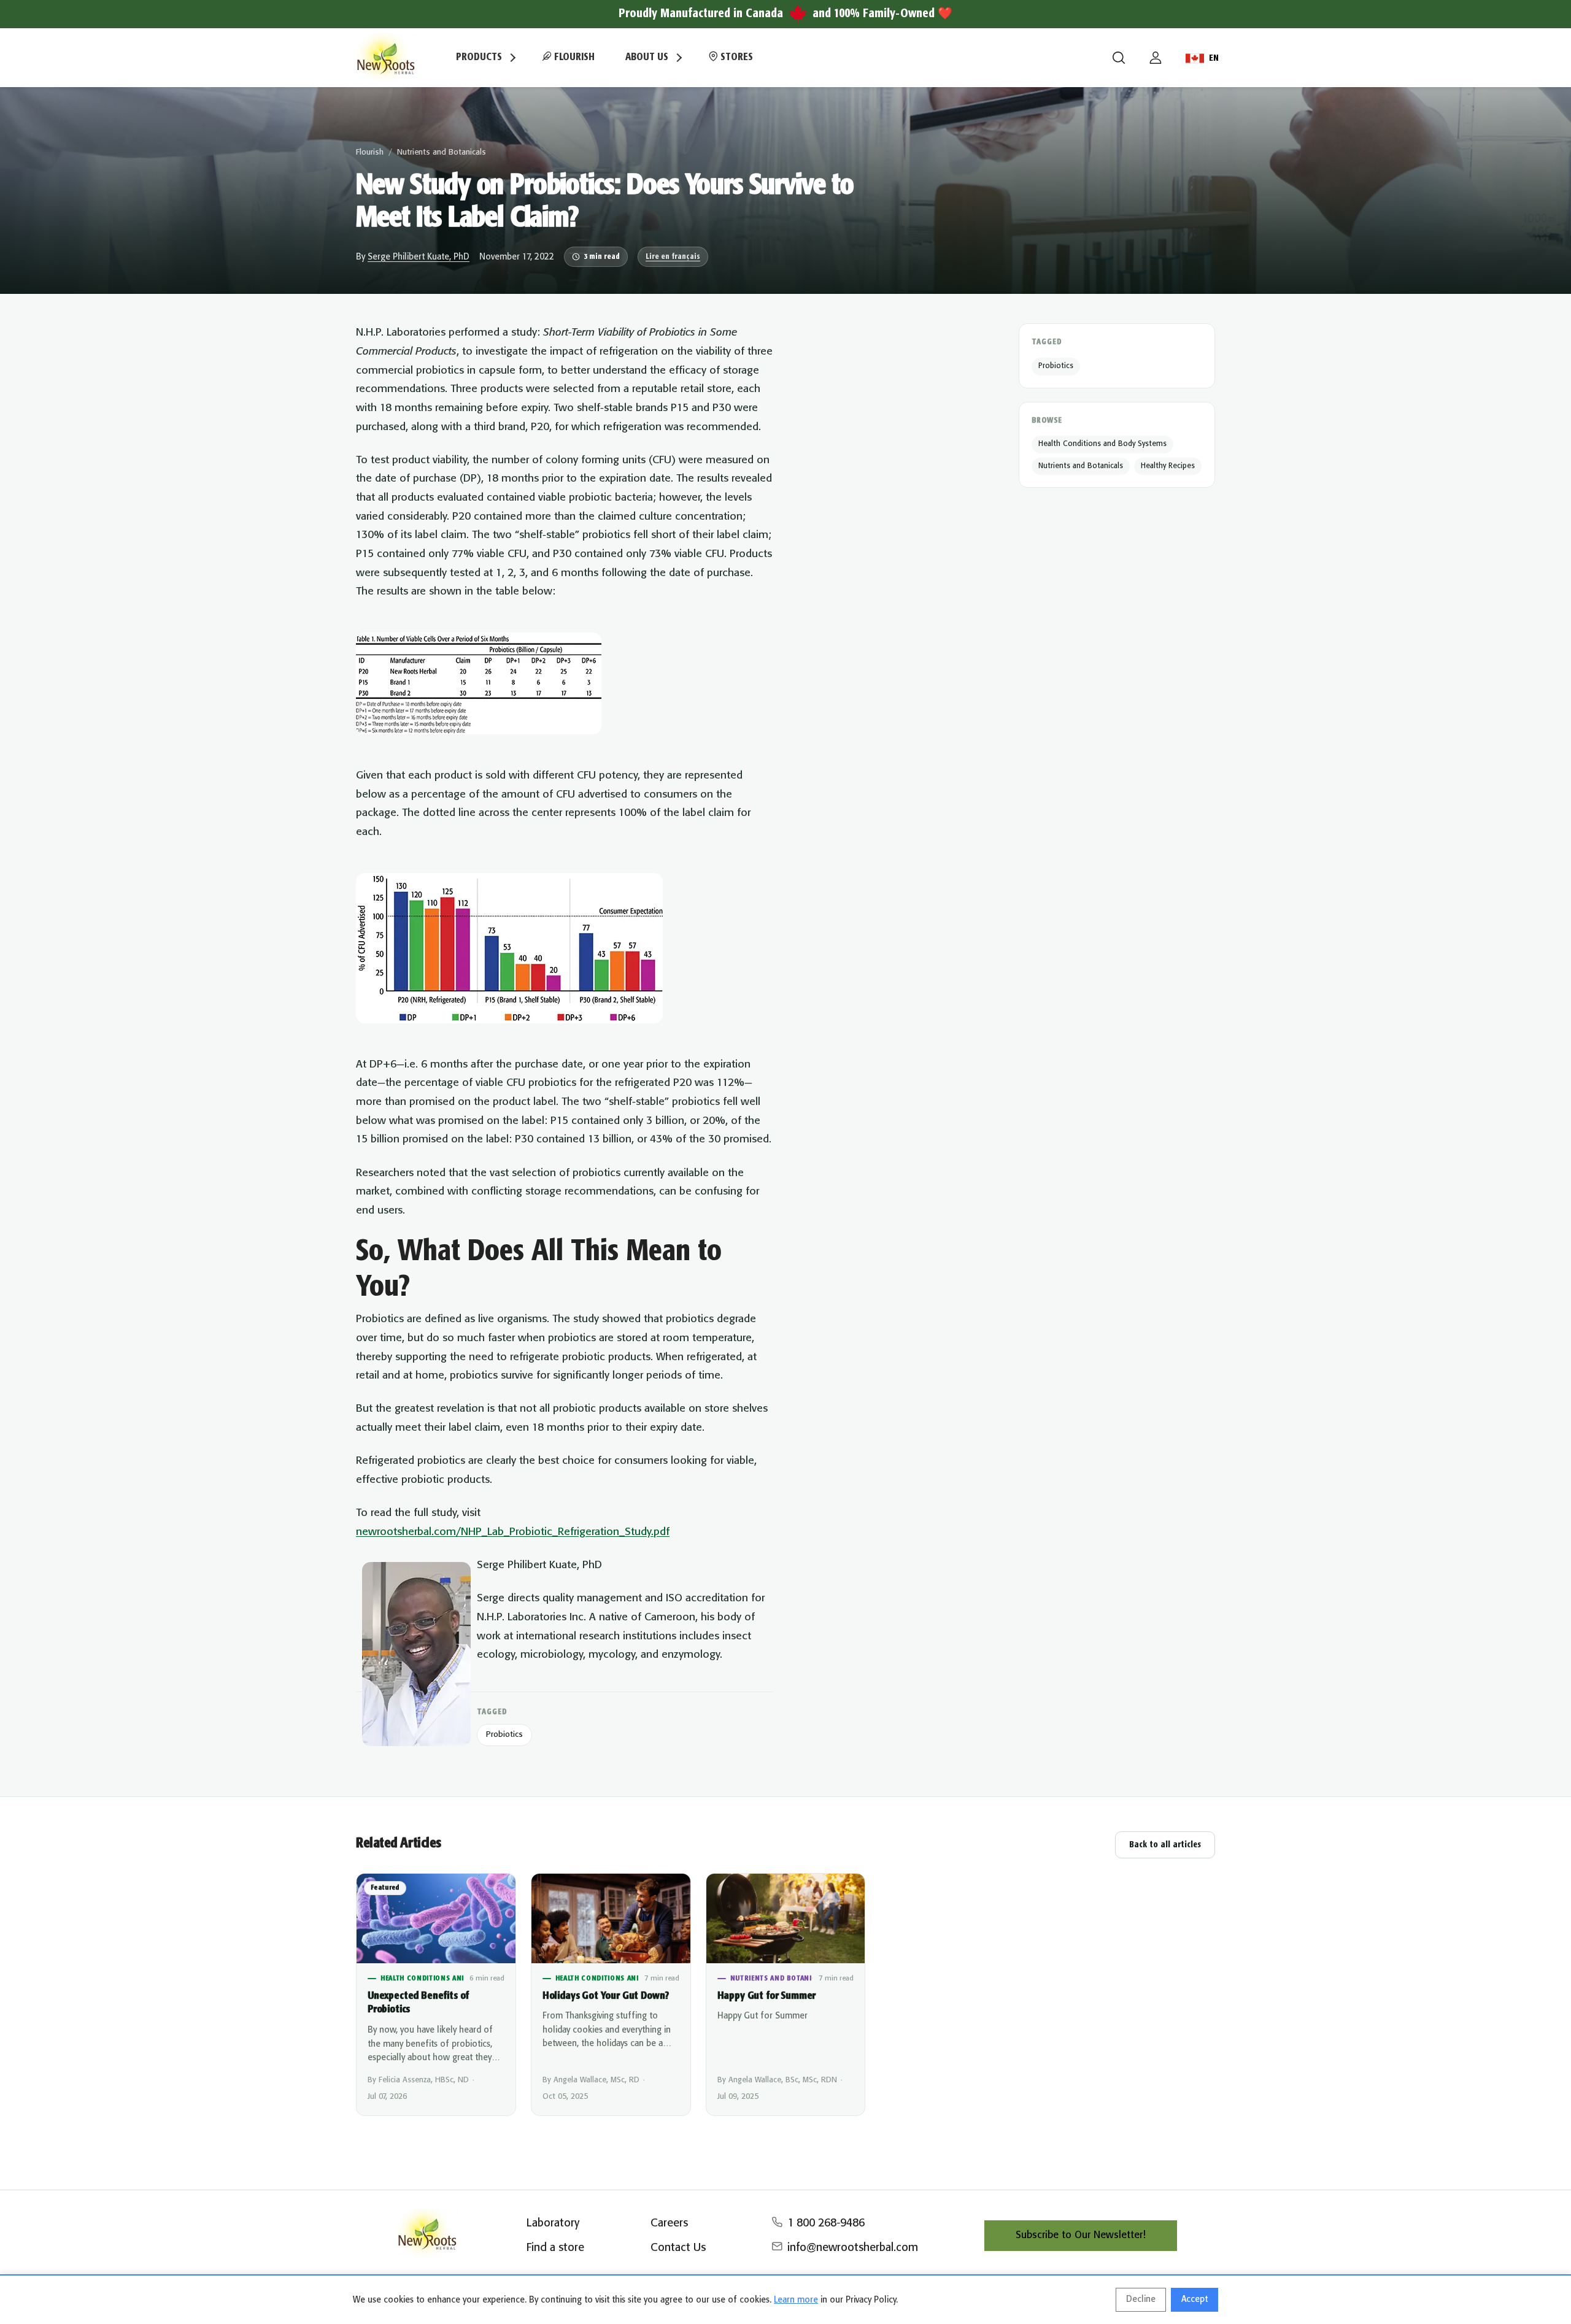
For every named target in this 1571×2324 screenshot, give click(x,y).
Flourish (573, 57)
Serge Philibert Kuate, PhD (419, 257)
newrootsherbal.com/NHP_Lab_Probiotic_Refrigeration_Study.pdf (513, 1532)
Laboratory (553, 2223)
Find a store (555, 2248)
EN (1214, 58)
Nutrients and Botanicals (442, 152)
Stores (735, 57)
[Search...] (1119, 58)
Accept (1195, 2299)
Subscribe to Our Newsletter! (1081, 2235)
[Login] (1156, 58)
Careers (669, 2223)
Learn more (796, 2300)
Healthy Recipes (1168, 466)
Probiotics (504, 1735)
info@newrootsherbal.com (853, 2248)
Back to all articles (1165, 1845)
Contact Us (678, 2248)
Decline (1141, 2299)
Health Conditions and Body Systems (1102, 444)
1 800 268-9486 (826, 2223)
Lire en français (673, 257)
